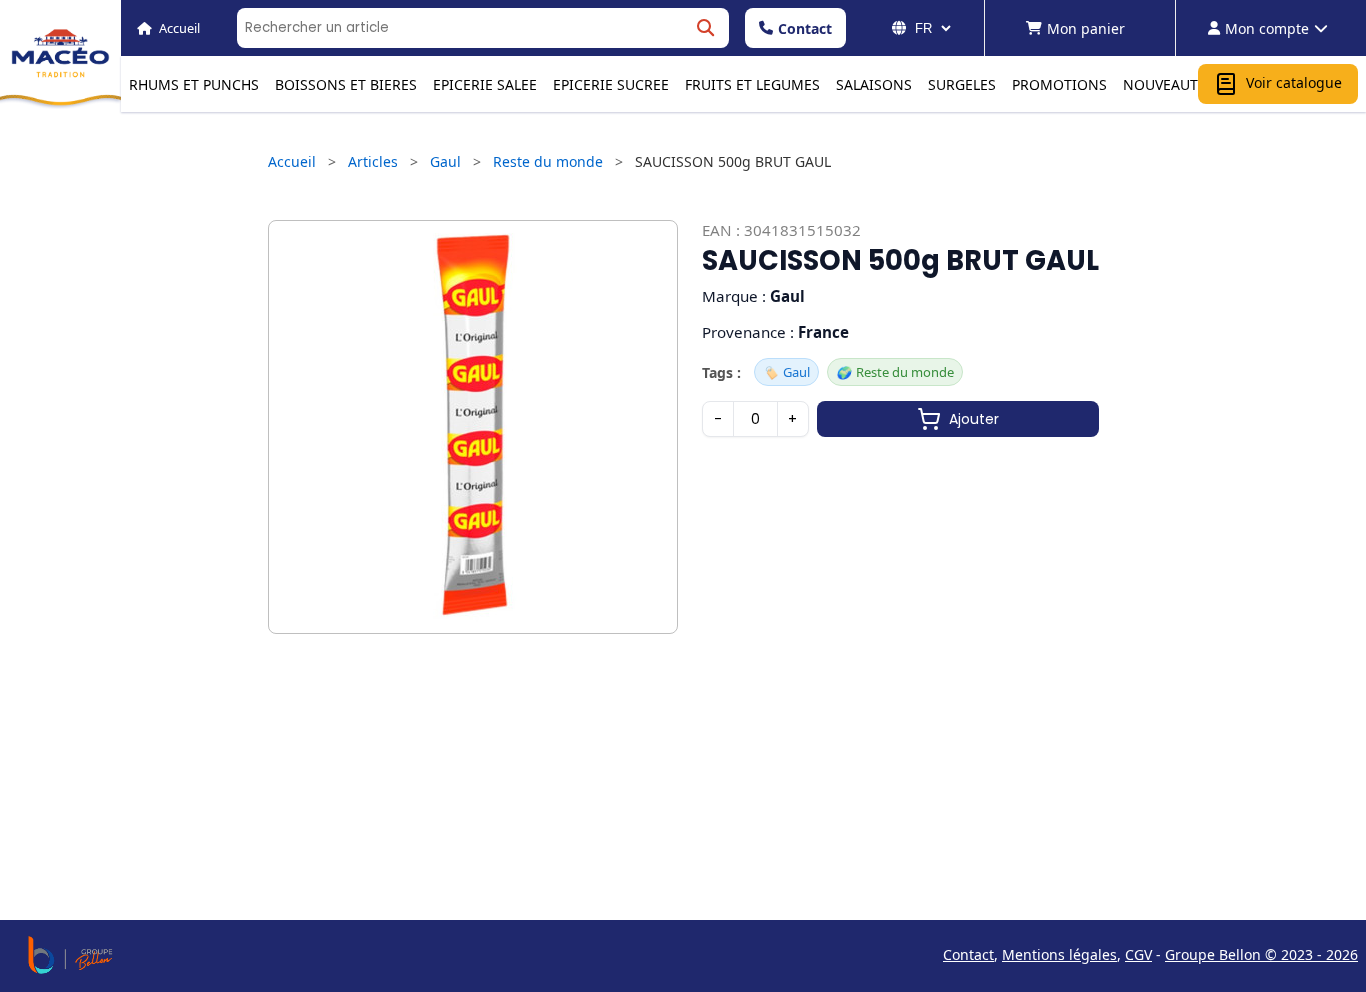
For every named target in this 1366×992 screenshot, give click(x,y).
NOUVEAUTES (1168, 84)
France (823, 332)
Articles (373, 161)
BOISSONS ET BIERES (346, 84)
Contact (805, 28)
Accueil (292, 161)
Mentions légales (1059, 954)
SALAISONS (874, 84)
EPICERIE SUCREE (611, 84)
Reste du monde (548, 161)
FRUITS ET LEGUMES (752, 84)
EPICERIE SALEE (485, 84)
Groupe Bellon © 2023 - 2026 (1261, 954)
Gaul (445, 161)
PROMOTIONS (1059, 84)
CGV (1138, 954)
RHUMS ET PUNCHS (194, 84)
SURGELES (962, 84)
